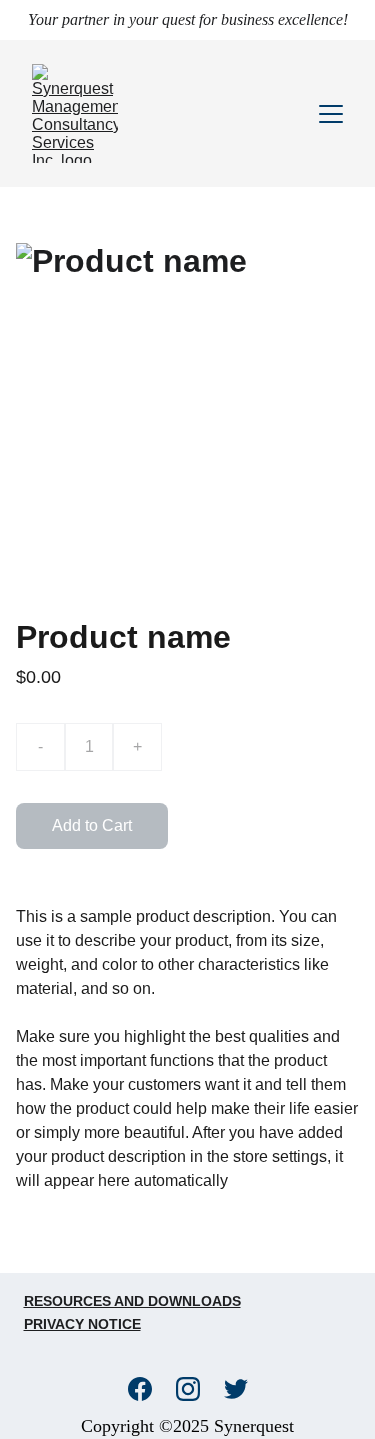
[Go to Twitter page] (236, 1389)
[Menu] (331, 114)
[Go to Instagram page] (198, 1389)
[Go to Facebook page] (150, 1389)
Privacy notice (82, 1324)
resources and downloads (132, 1301)
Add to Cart (92, 825)
